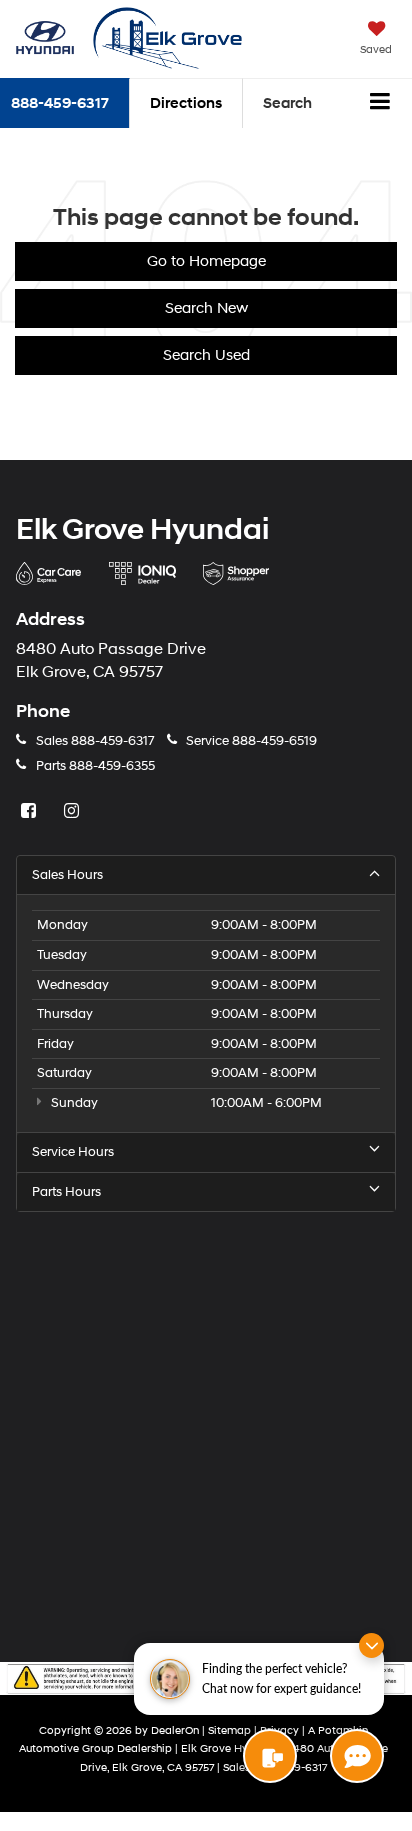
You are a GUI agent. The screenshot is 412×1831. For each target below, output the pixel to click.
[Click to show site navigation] (380, 104)
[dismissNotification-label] (371, 1645)
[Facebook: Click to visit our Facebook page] (31, 812)
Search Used (206, 355)
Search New (206, 308)
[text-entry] (270, 1756)
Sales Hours (67, 875)
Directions (186, 103)
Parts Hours (66, 1192)
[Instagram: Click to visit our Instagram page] (74, 812)
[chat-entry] (357, 1756)
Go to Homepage (206, 261)
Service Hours (73, 1152)
